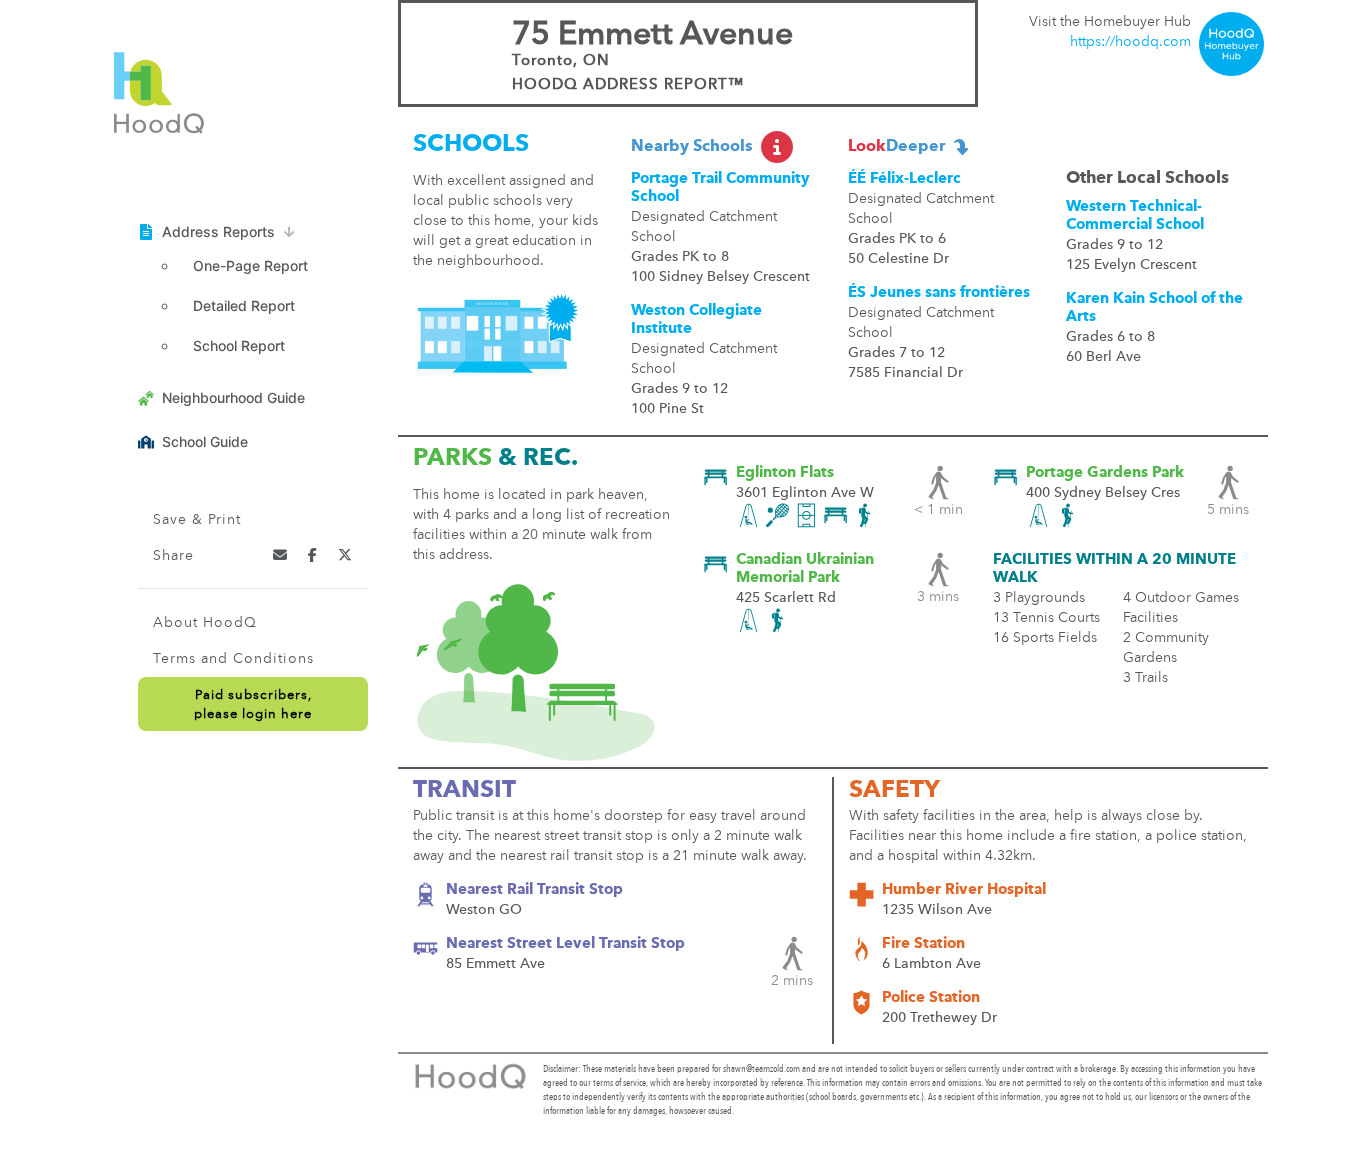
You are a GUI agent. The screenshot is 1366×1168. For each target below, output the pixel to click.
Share (173, 556)
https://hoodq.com (1130, 42)
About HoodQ (205, 623)
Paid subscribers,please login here (253, 705)
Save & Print (197, 520)
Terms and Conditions (233, 659)
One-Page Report (250, 265)
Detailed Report (244, 305)
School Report (239, 345)
